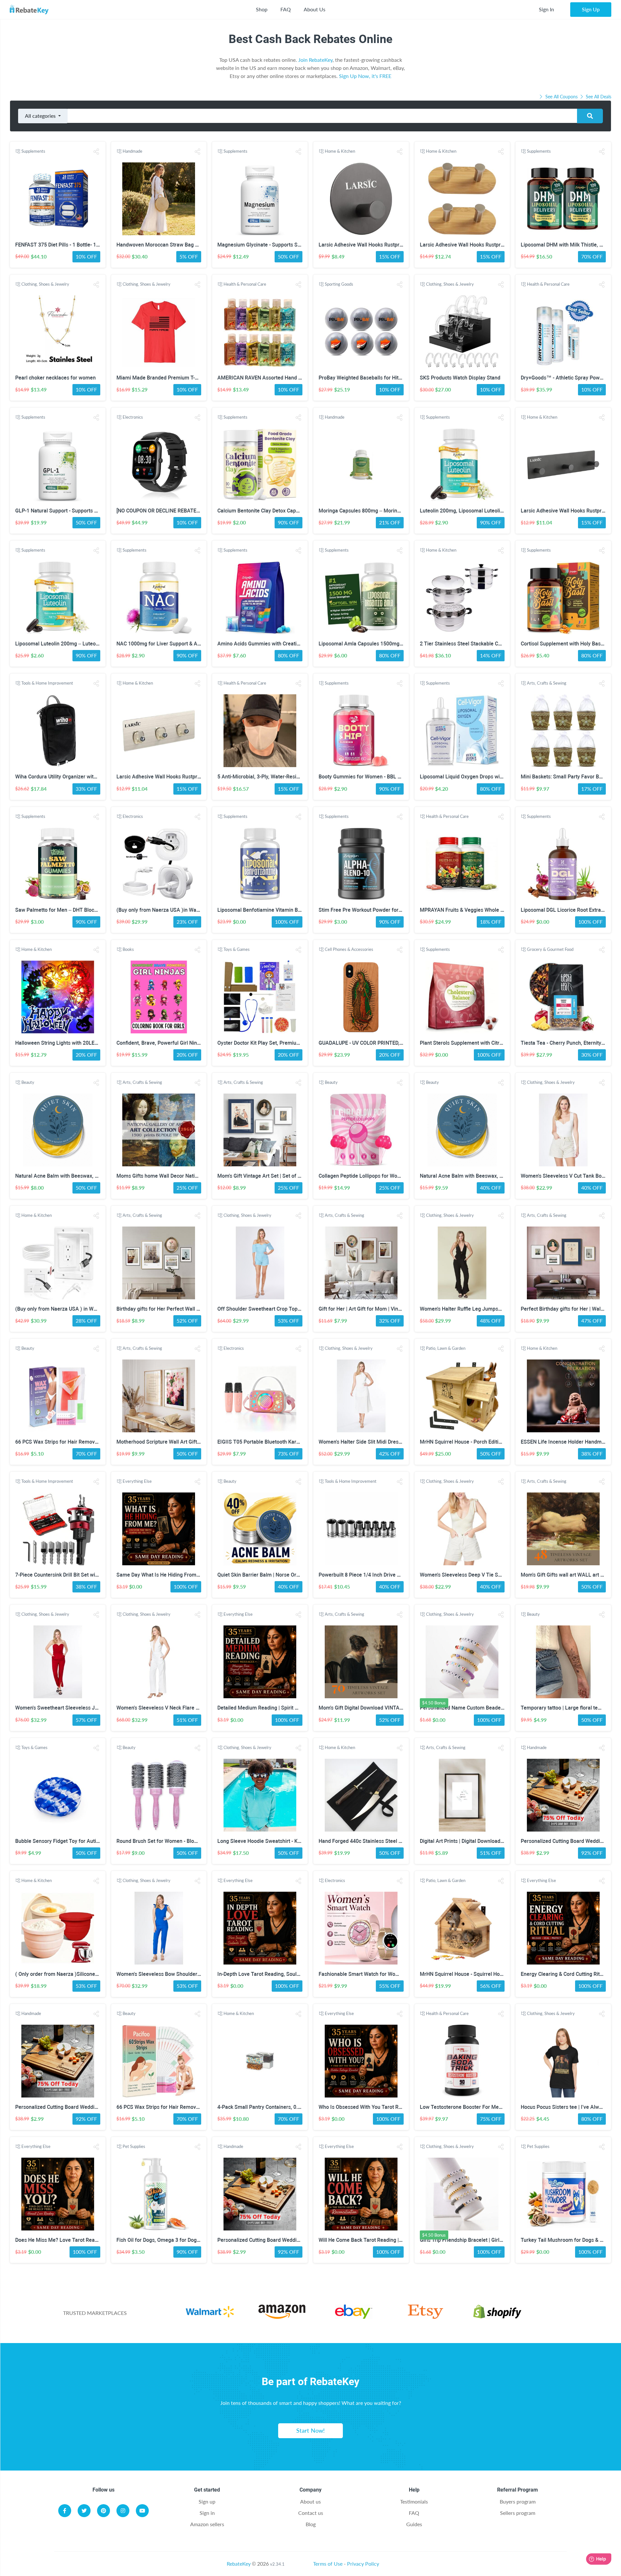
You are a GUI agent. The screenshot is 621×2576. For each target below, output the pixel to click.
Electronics (133, 417)
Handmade (132, 151)
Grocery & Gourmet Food (550, 949)
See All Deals (598, 97)
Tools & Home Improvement (47, 683)
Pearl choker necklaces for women (55, 378)
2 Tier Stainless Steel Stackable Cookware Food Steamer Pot (491, 644)
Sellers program (518, 2513)
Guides (414, 2524)
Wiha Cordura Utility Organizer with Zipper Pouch (72, 777)
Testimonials (414, 2501)
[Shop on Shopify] (497, 2313)
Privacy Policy (363, 2564)
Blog (311, 2524)
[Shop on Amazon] (282, 2313)
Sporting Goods (339, 284)
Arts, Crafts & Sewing (547, 683)
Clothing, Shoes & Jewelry (45, 284)
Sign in (207, 2513)
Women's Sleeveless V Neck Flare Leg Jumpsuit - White (181, 1708)
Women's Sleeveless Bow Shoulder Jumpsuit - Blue (176, 1974)
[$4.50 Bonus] (462, 1662)
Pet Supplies (134, 2146)
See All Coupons (561, 97)
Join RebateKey (315, 60)
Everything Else (137, 1481)
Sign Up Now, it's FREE (365, 76)
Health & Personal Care (245, 284)
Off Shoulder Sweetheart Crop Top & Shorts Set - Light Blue (286, 1309)
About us (310, 2501)
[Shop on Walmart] (210, 2313)
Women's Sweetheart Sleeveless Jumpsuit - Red (71, 1708)
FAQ (286, 9)
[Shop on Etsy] (425, 2313)
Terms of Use (328, 2564)
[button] (96, 152)
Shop (262, 9)
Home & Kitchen (340, 151)
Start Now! (310, 2430)
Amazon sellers (207, 2524)
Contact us (311, 2513)
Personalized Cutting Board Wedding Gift (568, 1841)
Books (128, 949)
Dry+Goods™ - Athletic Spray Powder (564, 378)
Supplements (33, 151)
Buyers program (518, 2501)
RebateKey (239, 2564)
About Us (315, 9)
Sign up (207, 2501)
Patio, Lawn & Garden (446, 1348)
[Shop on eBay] (354, 2313)
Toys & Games (237, 949)
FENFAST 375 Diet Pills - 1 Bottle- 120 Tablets (68, 245)
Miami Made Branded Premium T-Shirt (161, 378)
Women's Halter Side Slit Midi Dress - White (369, 1442)
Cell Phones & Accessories (349, 949)
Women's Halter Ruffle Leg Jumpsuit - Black (470, 1309)
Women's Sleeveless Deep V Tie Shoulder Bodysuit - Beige (487, 1575)
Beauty (28, 1082)
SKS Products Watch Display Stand (460, 378)
